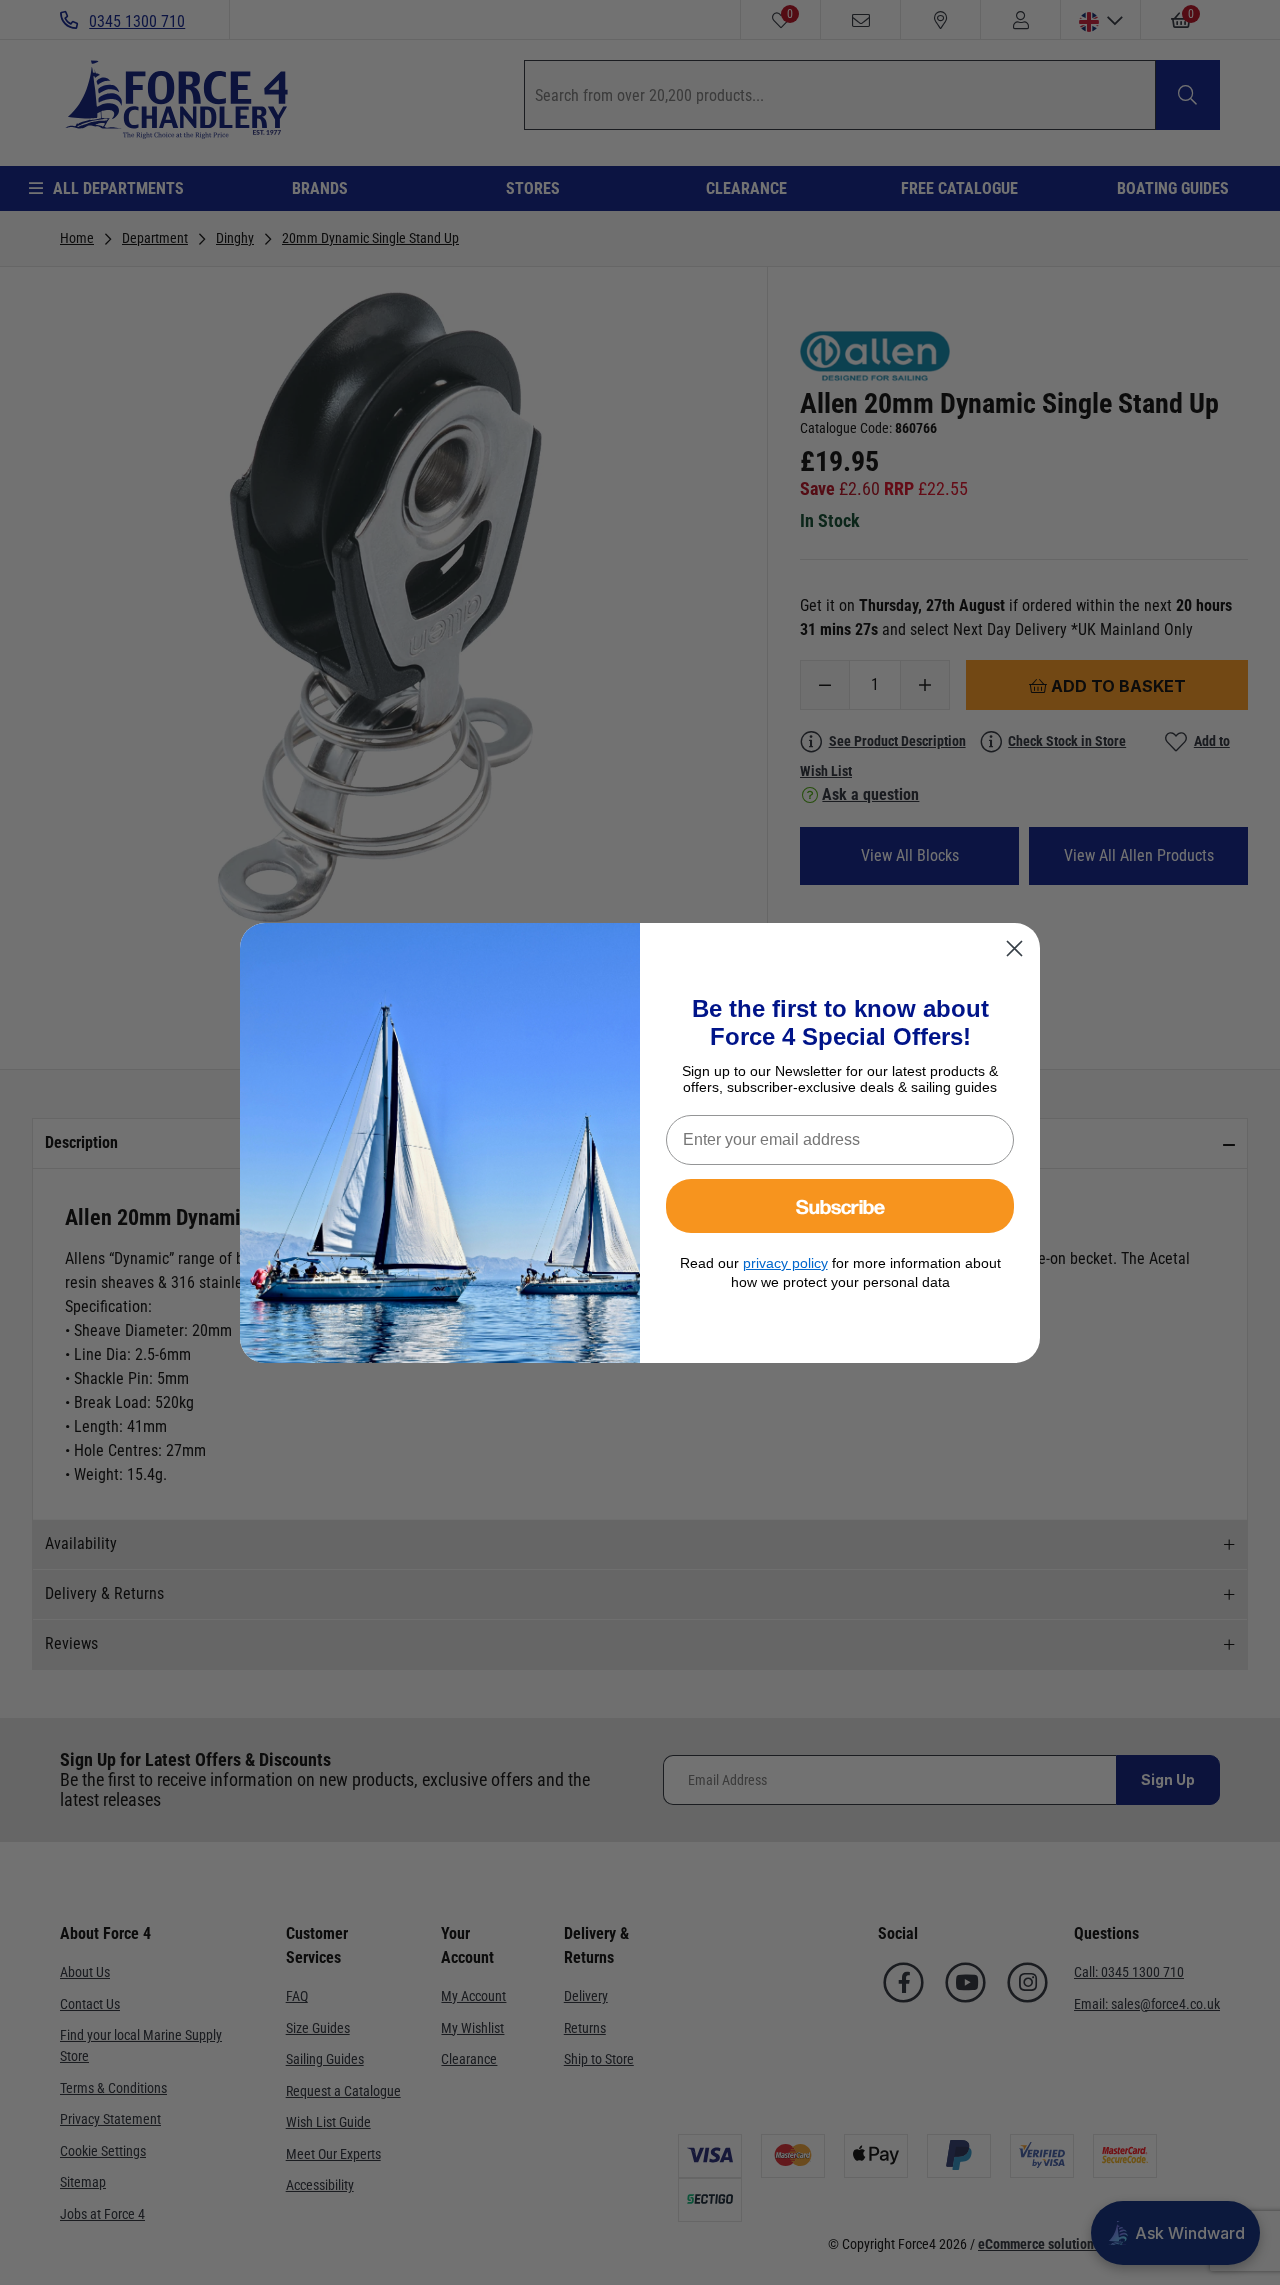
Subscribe (840, 1205)
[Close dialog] (1014, 948)
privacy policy (785, 1263)
